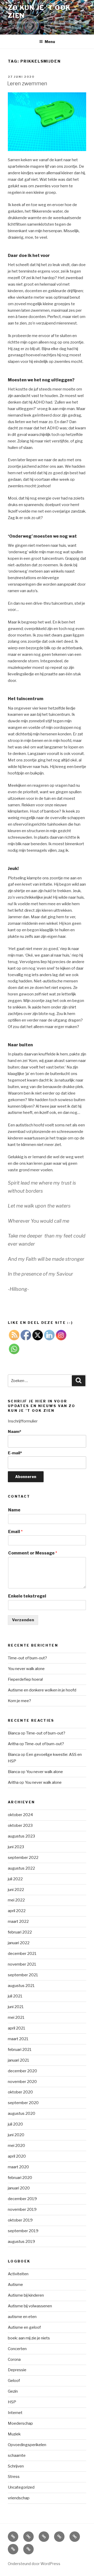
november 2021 (22, 1964)
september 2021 (23, 1975)
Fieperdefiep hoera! (25, 1679)
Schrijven (16, 2466)
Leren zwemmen (27, 83)
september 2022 (23, 1858)
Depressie (17, 2370)
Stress (14, 2477)
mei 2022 (16, 1900)
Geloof (14, 2381)
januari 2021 (19, 2060)
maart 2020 (18, 2167)
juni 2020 (16, 2135)
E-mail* (15, 1453)
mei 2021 (16, 2017)
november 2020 (22, 2082)
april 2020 (17, 2156)
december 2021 (22, 1954)
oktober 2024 (20, 1815)
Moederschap (20, 2423)
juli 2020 (15, 2124)
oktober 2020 (20, 2092)
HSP (12, 2402)
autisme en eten (22, 2317)
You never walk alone (26, 1669)
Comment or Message (33, 1553)
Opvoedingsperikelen (27, 2445)
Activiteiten (18, 2274)
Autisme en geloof (24, 2327)
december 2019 (22, 2199)
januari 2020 (19, 2188)
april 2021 (17, 2028)
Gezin (13, 2391)
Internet (15, 2413)
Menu (50, 42)
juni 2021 (16, 2007)
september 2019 (23, 2231)
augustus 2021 (21, 1986)
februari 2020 (20, 2178)
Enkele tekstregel (27, 1596)
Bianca (14, 1733)
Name (14, 1510)
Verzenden (23, 1620)
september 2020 (23, 2103)
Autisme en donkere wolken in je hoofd (42, 1690)
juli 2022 (15, 1879)
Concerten (17, 2349)
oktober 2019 (20, 2220)
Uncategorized (21, 2487)
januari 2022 (19, 1943)
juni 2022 (16, 1890)
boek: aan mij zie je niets (29, 2338)
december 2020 (22, 2071)
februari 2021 (20, 2050)
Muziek (14, 2434)
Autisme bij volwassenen (30, 2306)
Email (15, 1532)
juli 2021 (15, 1996)
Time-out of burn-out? (27, 1658)
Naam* (14, 1432)
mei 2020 (16, 2146)
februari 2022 (20, 1932)
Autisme (15, 2285)
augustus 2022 (21, 1868)
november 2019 (22, 2209)
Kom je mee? (19, 1701)
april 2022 (17, 1911)
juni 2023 (16, 1847)
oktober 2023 (20, 1826)
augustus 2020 (22, 2113)
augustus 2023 (21, 1836)
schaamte (17, 2455)
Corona (14, 2359)
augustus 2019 (21, 2242)
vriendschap (19, 2498)
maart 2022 (18, 1922)
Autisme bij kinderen (26, 2295)
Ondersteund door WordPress (34, 2564)
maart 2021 (18, 2039)
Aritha (13, 1744)
